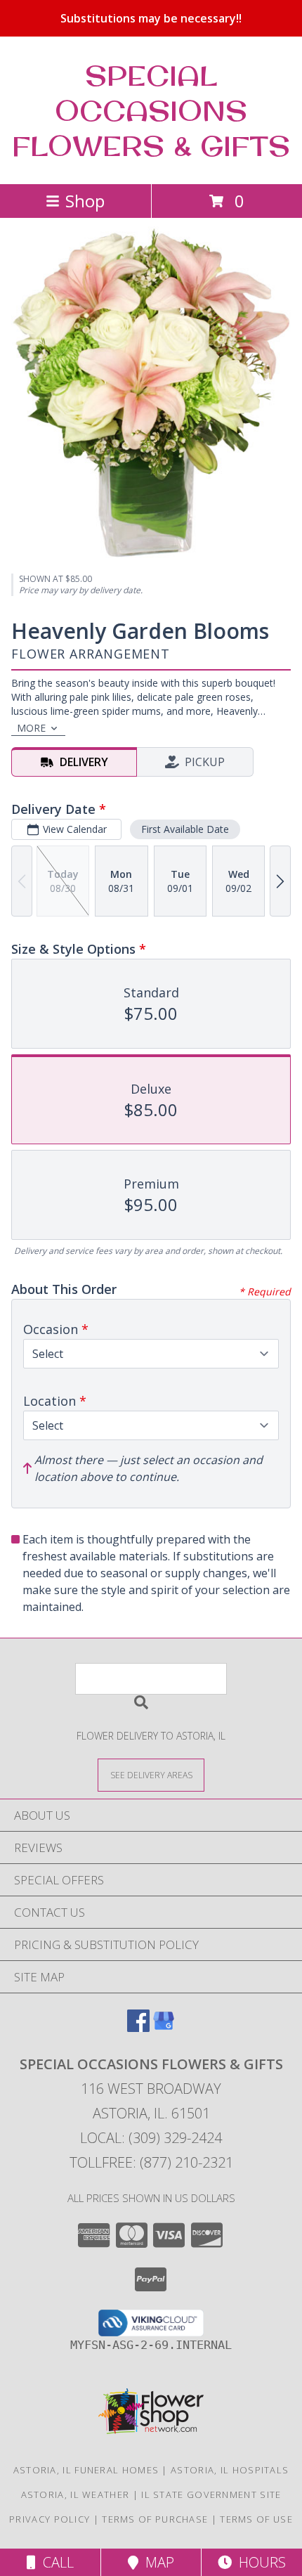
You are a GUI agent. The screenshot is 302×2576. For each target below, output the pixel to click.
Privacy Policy (50, 2519)
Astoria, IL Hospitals (230, 2470)
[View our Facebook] (138, 2027)
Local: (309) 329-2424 (151, 2138)
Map (156, 2562)
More (31, 728)
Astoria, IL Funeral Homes (86, 2470)
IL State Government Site (211, 2494)
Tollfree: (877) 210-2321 (151, 2162)
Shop (85, 201)
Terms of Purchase (155, 2519)
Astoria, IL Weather (75, 2494)
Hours (259, 2562)
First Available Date (185, 829)
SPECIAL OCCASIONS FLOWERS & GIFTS (151, 110)
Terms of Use (256, 2519)
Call (55, 2562)
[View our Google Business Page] (164, 2027)
